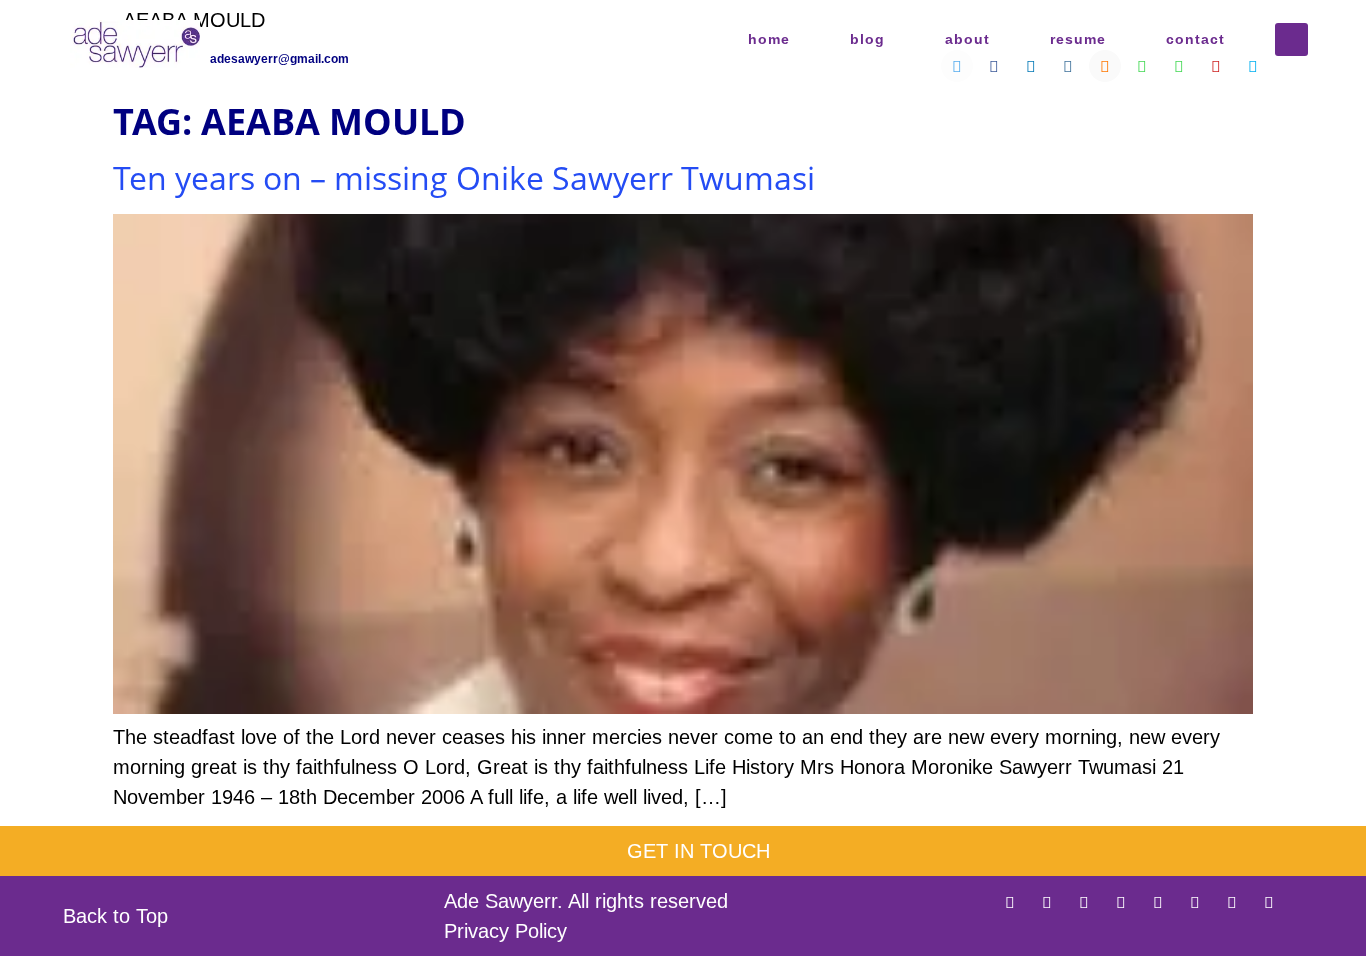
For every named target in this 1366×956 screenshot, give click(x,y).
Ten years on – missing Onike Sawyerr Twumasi (464, 177)
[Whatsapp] (1195, 902)
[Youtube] (1232, 902)
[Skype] (1269, 902)
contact (1195, 39)
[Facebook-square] (1047, 902)
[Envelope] (1306, 902)
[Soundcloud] (1158, 902)
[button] (1291, 39)
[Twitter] (1010, 902)
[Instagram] (1121, 902)
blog (867, 39)
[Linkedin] (1084, 902)
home (769, 39)
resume (1078, 39)
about (967, 39)
